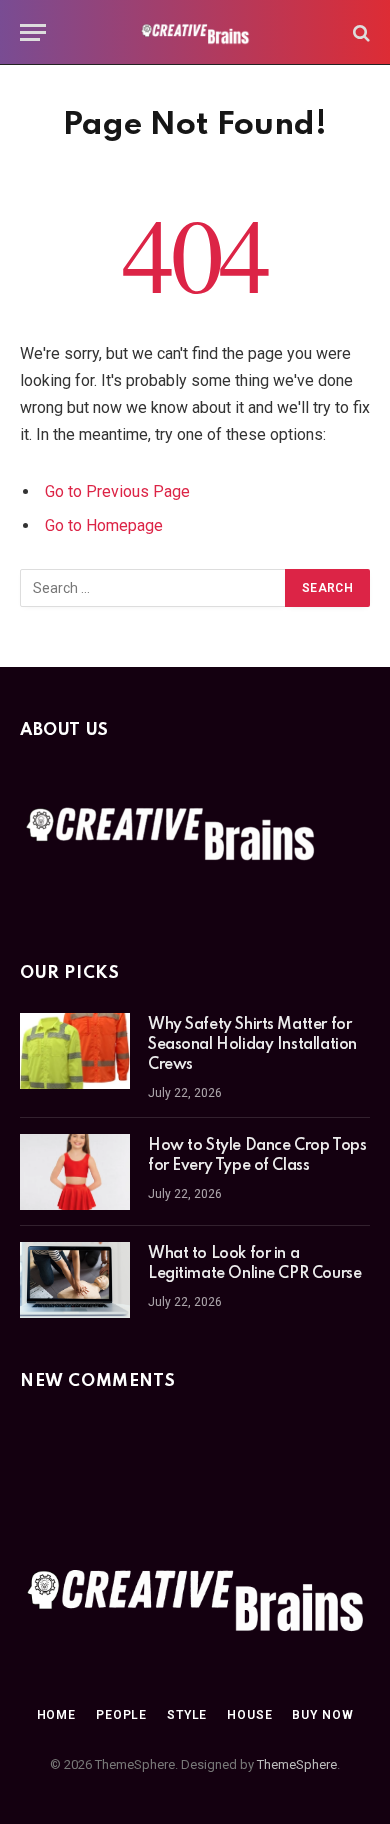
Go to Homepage (104, 525)
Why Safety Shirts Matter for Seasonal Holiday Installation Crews (252, 1045)
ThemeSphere (297, 1764)
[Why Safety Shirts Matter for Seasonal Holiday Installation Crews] (75, 1051)
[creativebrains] (195, 32)
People (121, 1715)
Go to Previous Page (117, 491)
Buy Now (322, 1715)
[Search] (359, 32)
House (249, 1715)
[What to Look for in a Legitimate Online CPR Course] (75, 1280)
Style (187, 1715)
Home (56, 1715)
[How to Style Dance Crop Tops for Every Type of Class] (75, 1172)
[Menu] (33, 32)
